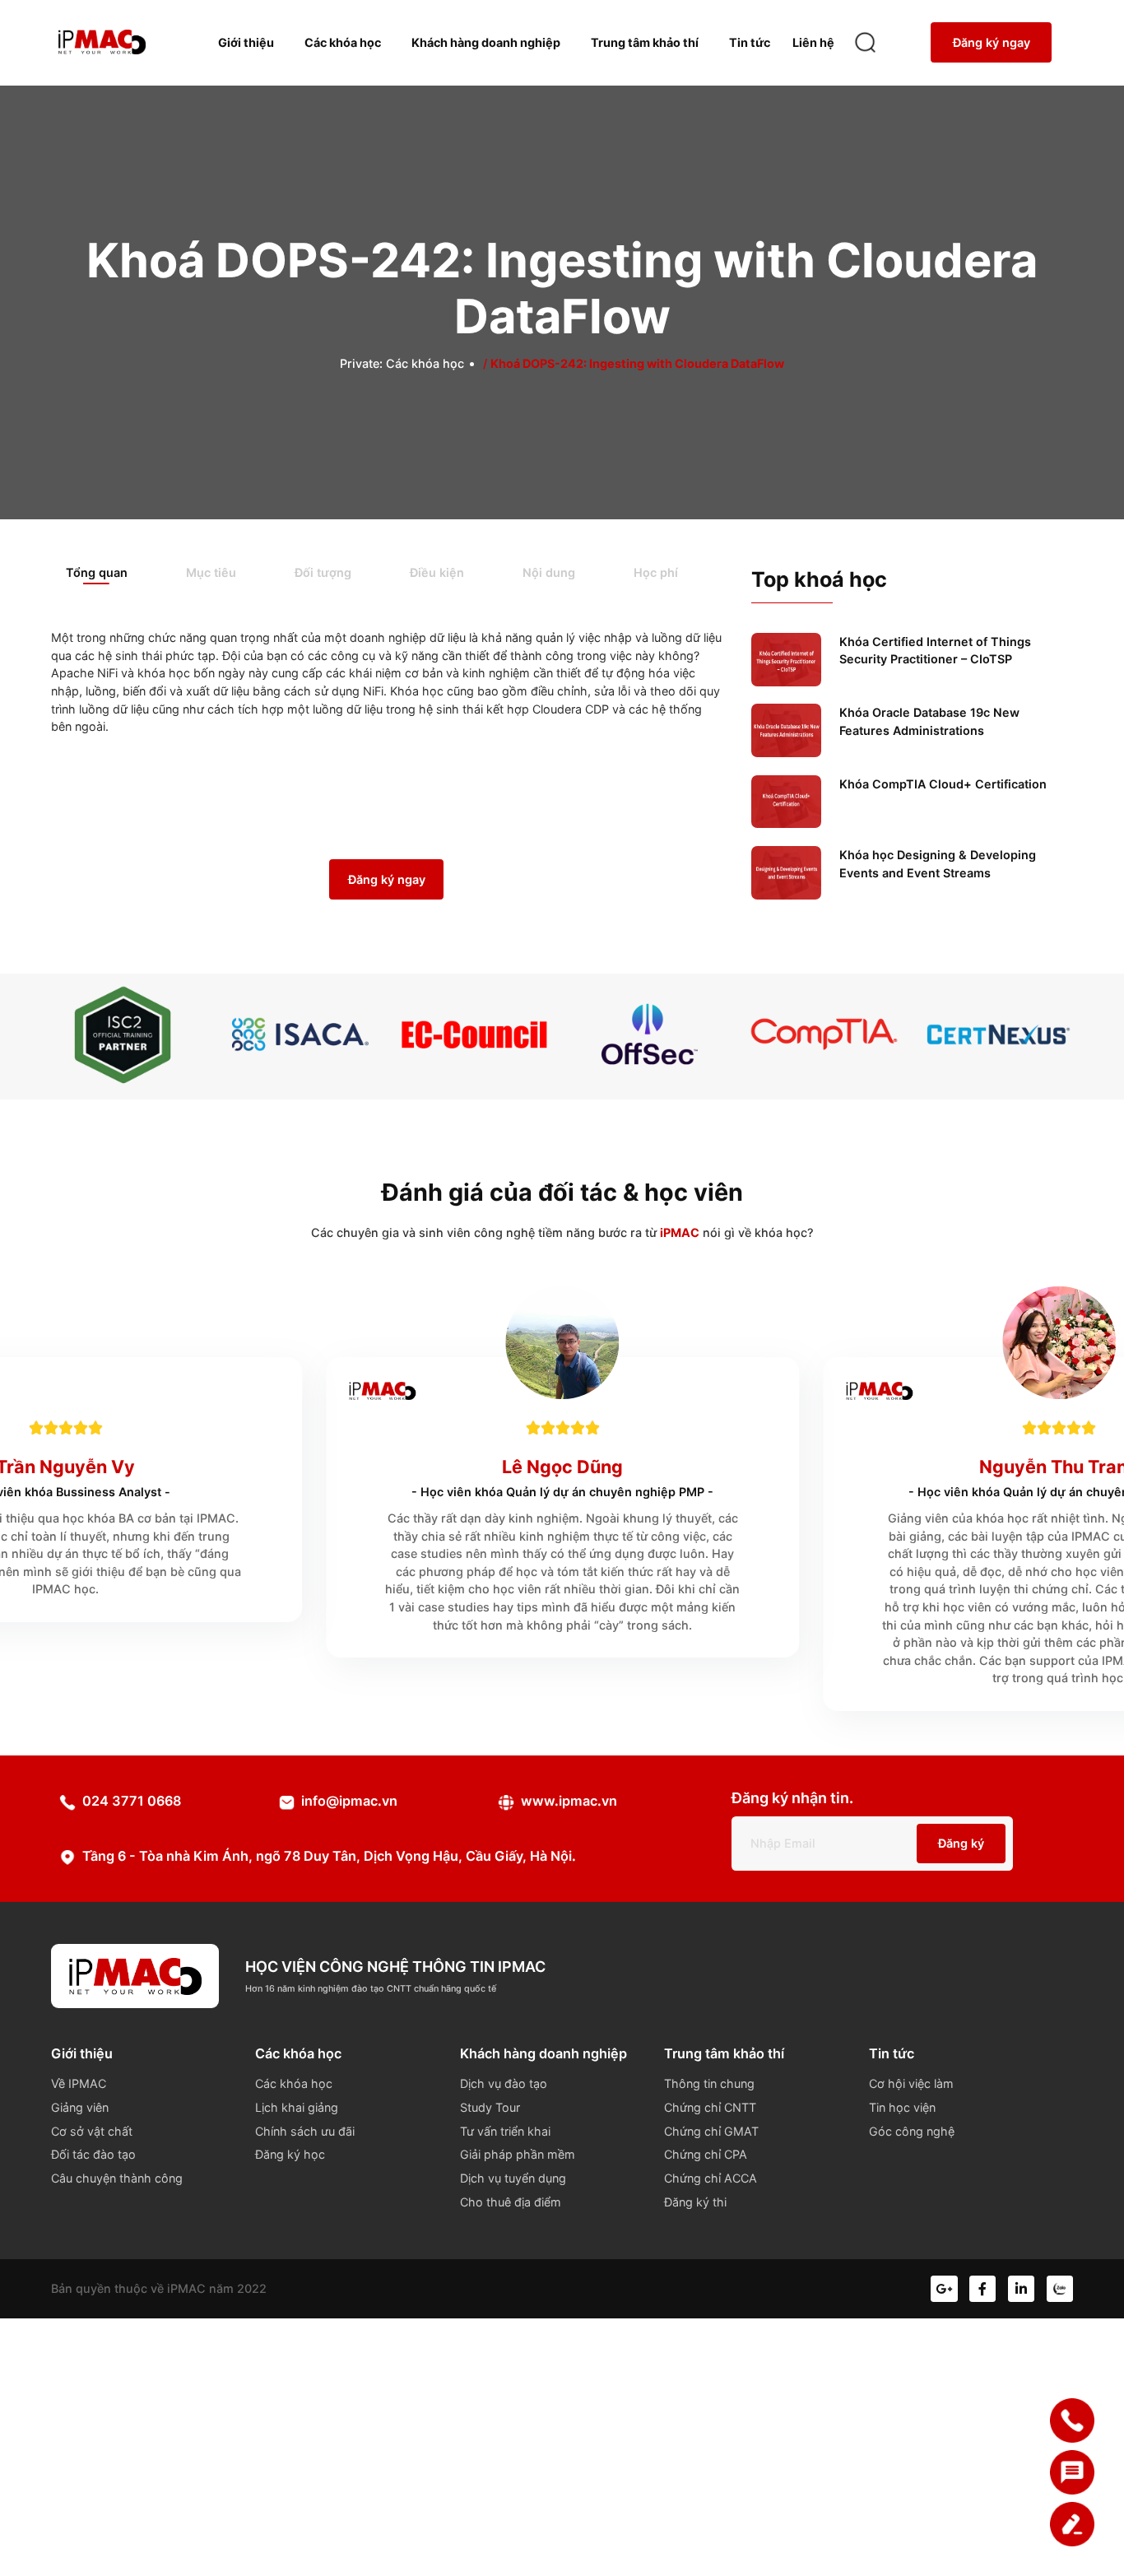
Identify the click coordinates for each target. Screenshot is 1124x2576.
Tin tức (750, 42)
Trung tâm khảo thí (645, 42)
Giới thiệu (246, 42)
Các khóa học (343, 42)
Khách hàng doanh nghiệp (486, 42)
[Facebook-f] (982, 2289)
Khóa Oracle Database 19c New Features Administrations (929, 721)
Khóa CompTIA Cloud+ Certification (943, 784)
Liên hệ (813, 42)
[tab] (111, 574)
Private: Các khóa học (402, 363)
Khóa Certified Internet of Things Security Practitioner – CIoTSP (935, 651)
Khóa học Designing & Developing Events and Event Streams (938, 864)
